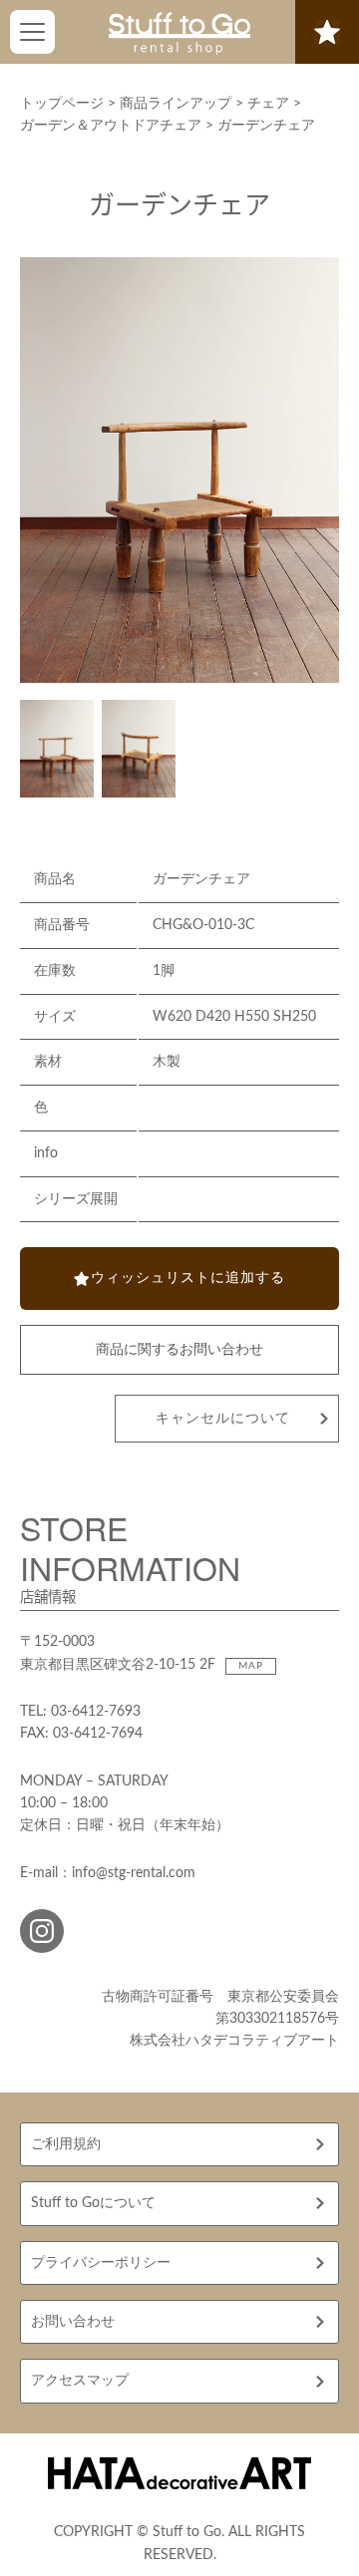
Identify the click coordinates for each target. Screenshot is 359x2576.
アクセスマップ (80, 2381)
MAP (251, 1666)
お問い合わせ (73, 2322)
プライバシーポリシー (101, 2263)
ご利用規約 (66, 2144)
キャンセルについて (223, 1419)
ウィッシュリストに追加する (188, 1278)
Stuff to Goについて (93, 2203)
